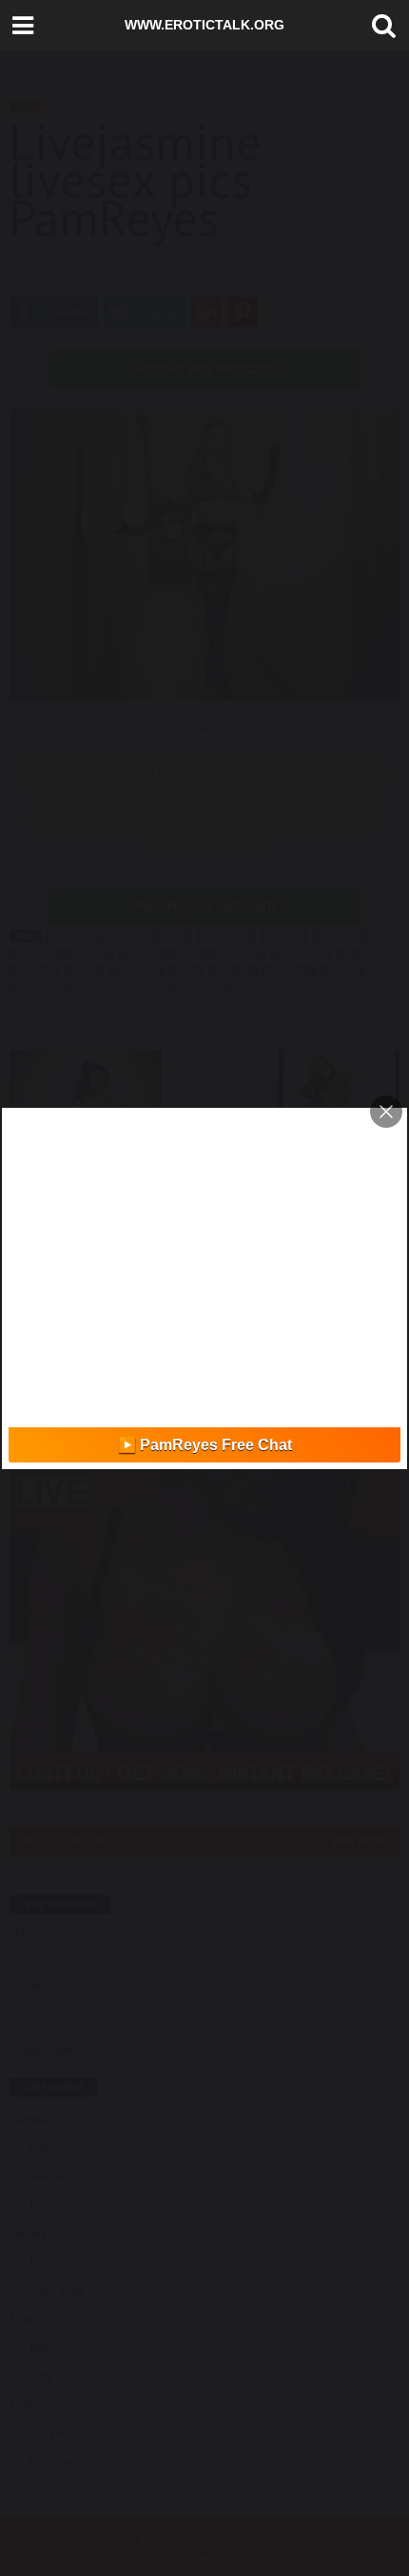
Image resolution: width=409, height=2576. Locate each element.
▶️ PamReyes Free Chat (205, 1445)
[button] (380, 26)
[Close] (386, 1112)
